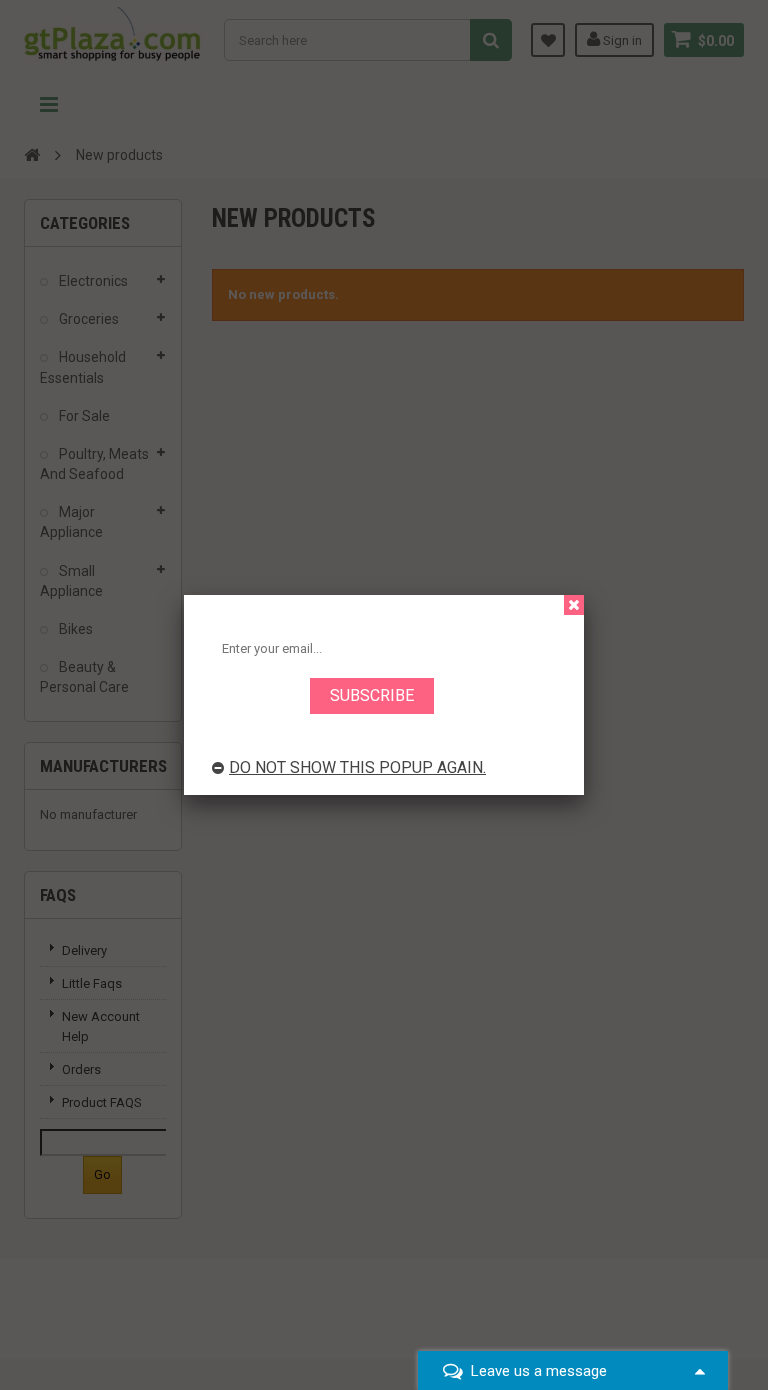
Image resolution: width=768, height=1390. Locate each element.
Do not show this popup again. (357, 767)
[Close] (574, 605)
